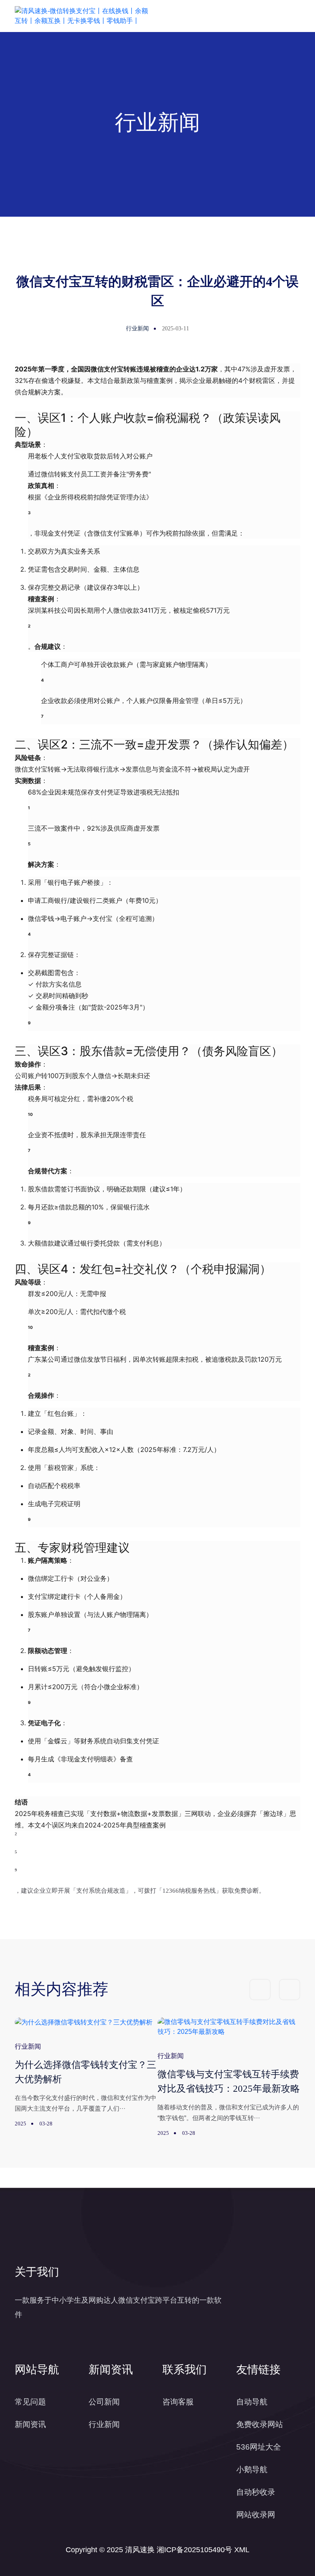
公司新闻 (104, 2402)
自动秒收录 (256, 2492)
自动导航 (252, 2402)
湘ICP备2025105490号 (194, 2550)
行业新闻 (104, 2424)
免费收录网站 (260, 2424)
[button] (260, 1990)
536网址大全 (259, 2447)
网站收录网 (256, 2515)
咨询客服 (178, 2402)
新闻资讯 (30, 2424)
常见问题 (30, 2402)
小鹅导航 (252, 2470)
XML (242, 2550)
